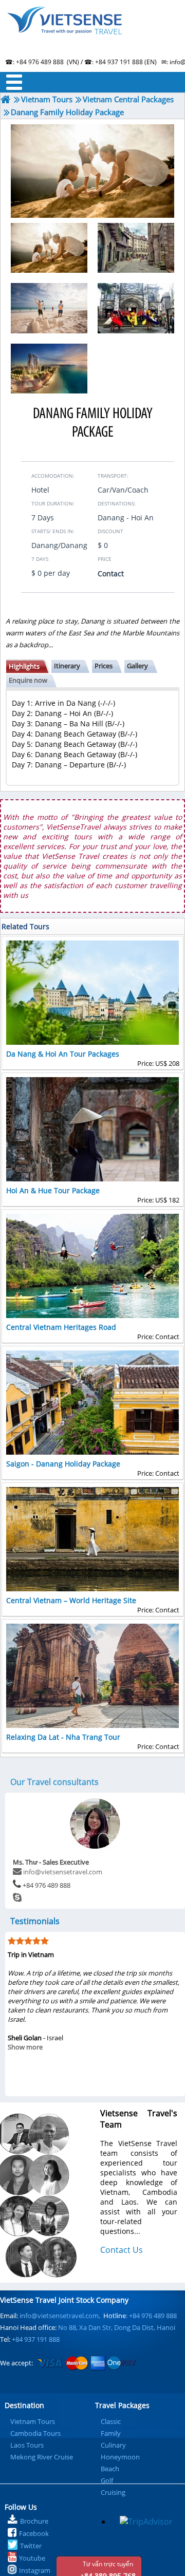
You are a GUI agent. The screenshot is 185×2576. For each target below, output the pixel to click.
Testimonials (35, 1921)
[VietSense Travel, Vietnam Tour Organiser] (6, 99)
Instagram (35, 2570)
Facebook (34, 2533)
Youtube (32, 2558)
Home (92, 33)
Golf (107, 2480)
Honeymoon (120, 2457)
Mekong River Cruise (42, 2457)
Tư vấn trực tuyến (108, 2568)
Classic (111, 2421)
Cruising (113, 2492)
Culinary (113, 2445)
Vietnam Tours (33, 2421)
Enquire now (28, 680)
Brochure (34, 2521)
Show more (91, 2084)
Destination (24, 2405)
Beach (110, 2469)
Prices (104, 666)
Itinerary (67, 666)
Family (111, 2433)
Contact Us (122, 2250)
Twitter (31, 2546)
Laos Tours (27, 2445)
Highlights (24, 666)
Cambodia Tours (35, 2433)
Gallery (137, 666)
